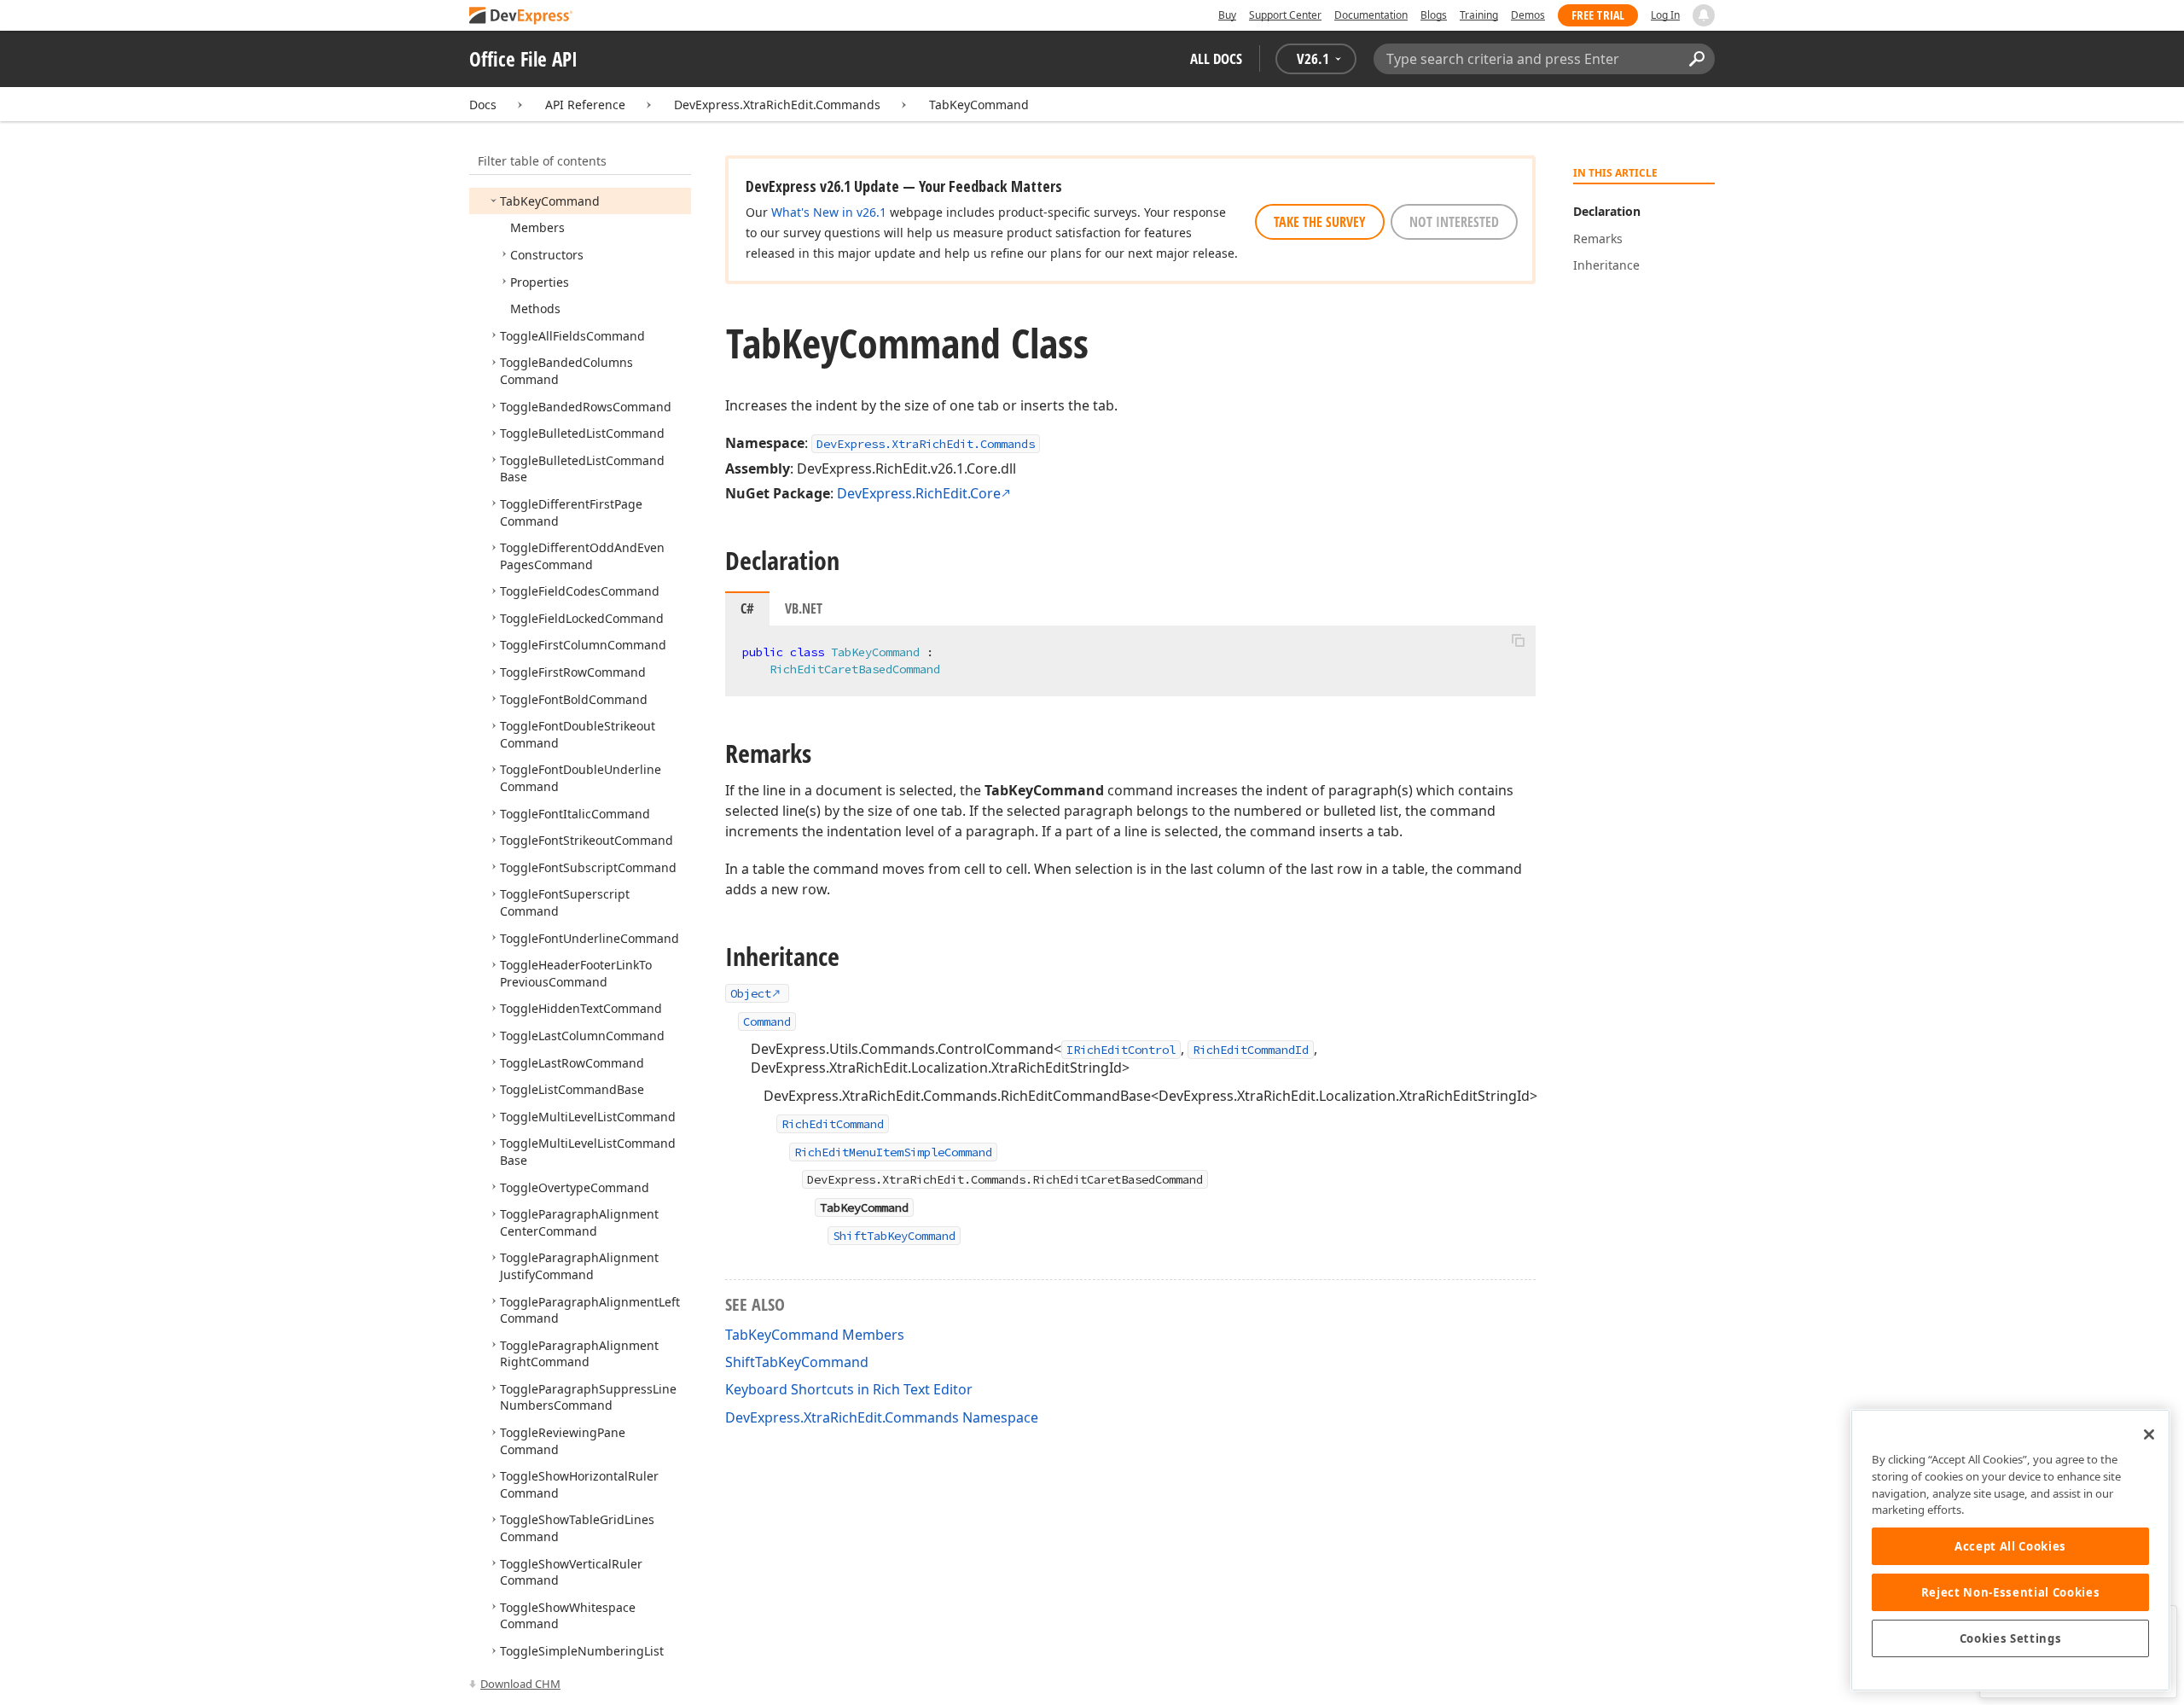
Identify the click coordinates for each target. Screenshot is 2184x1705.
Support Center (1285, 15)
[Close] (2149, 1434)
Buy (1227, 15)
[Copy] (1518, 640)
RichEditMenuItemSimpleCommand (893, 1152)
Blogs (1434, 15)
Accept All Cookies (2010, 1546)
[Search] (1696, 59)
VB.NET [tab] (804, 608)
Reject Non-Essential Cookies (2010, 1592)
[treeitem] (550, 201)
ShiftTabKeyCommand (894, 1236)
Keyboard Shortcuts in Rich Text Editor (849, 1389)
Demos (1528, 15)
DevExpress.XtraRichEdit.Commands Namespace (882, 1417)
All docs (1216, 58)
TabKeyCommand (979, 105)
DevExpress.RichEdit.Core (919, 493)
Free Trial (1598, 15)
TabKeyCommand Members (815, 1335)
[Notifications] (1704, 15)
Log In (1665, 15)
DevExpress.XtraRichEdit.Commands (777, 105)
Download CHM (520, 1684)
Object (751, 993)
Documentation (1371, 15)
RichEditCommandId (1251, 1050)
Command (767, 1021)
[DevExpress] (521, 17)
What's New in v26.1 (829, 212)
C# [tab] (747, 608)
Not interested (1454, 222)
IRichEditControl (1121, 1050)
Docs (483, 105)
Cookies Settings (2011, 1638)
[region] (2010, 1550)
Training (1479, 15)
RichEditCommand (833, 1124)
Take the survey (1320, 222)
